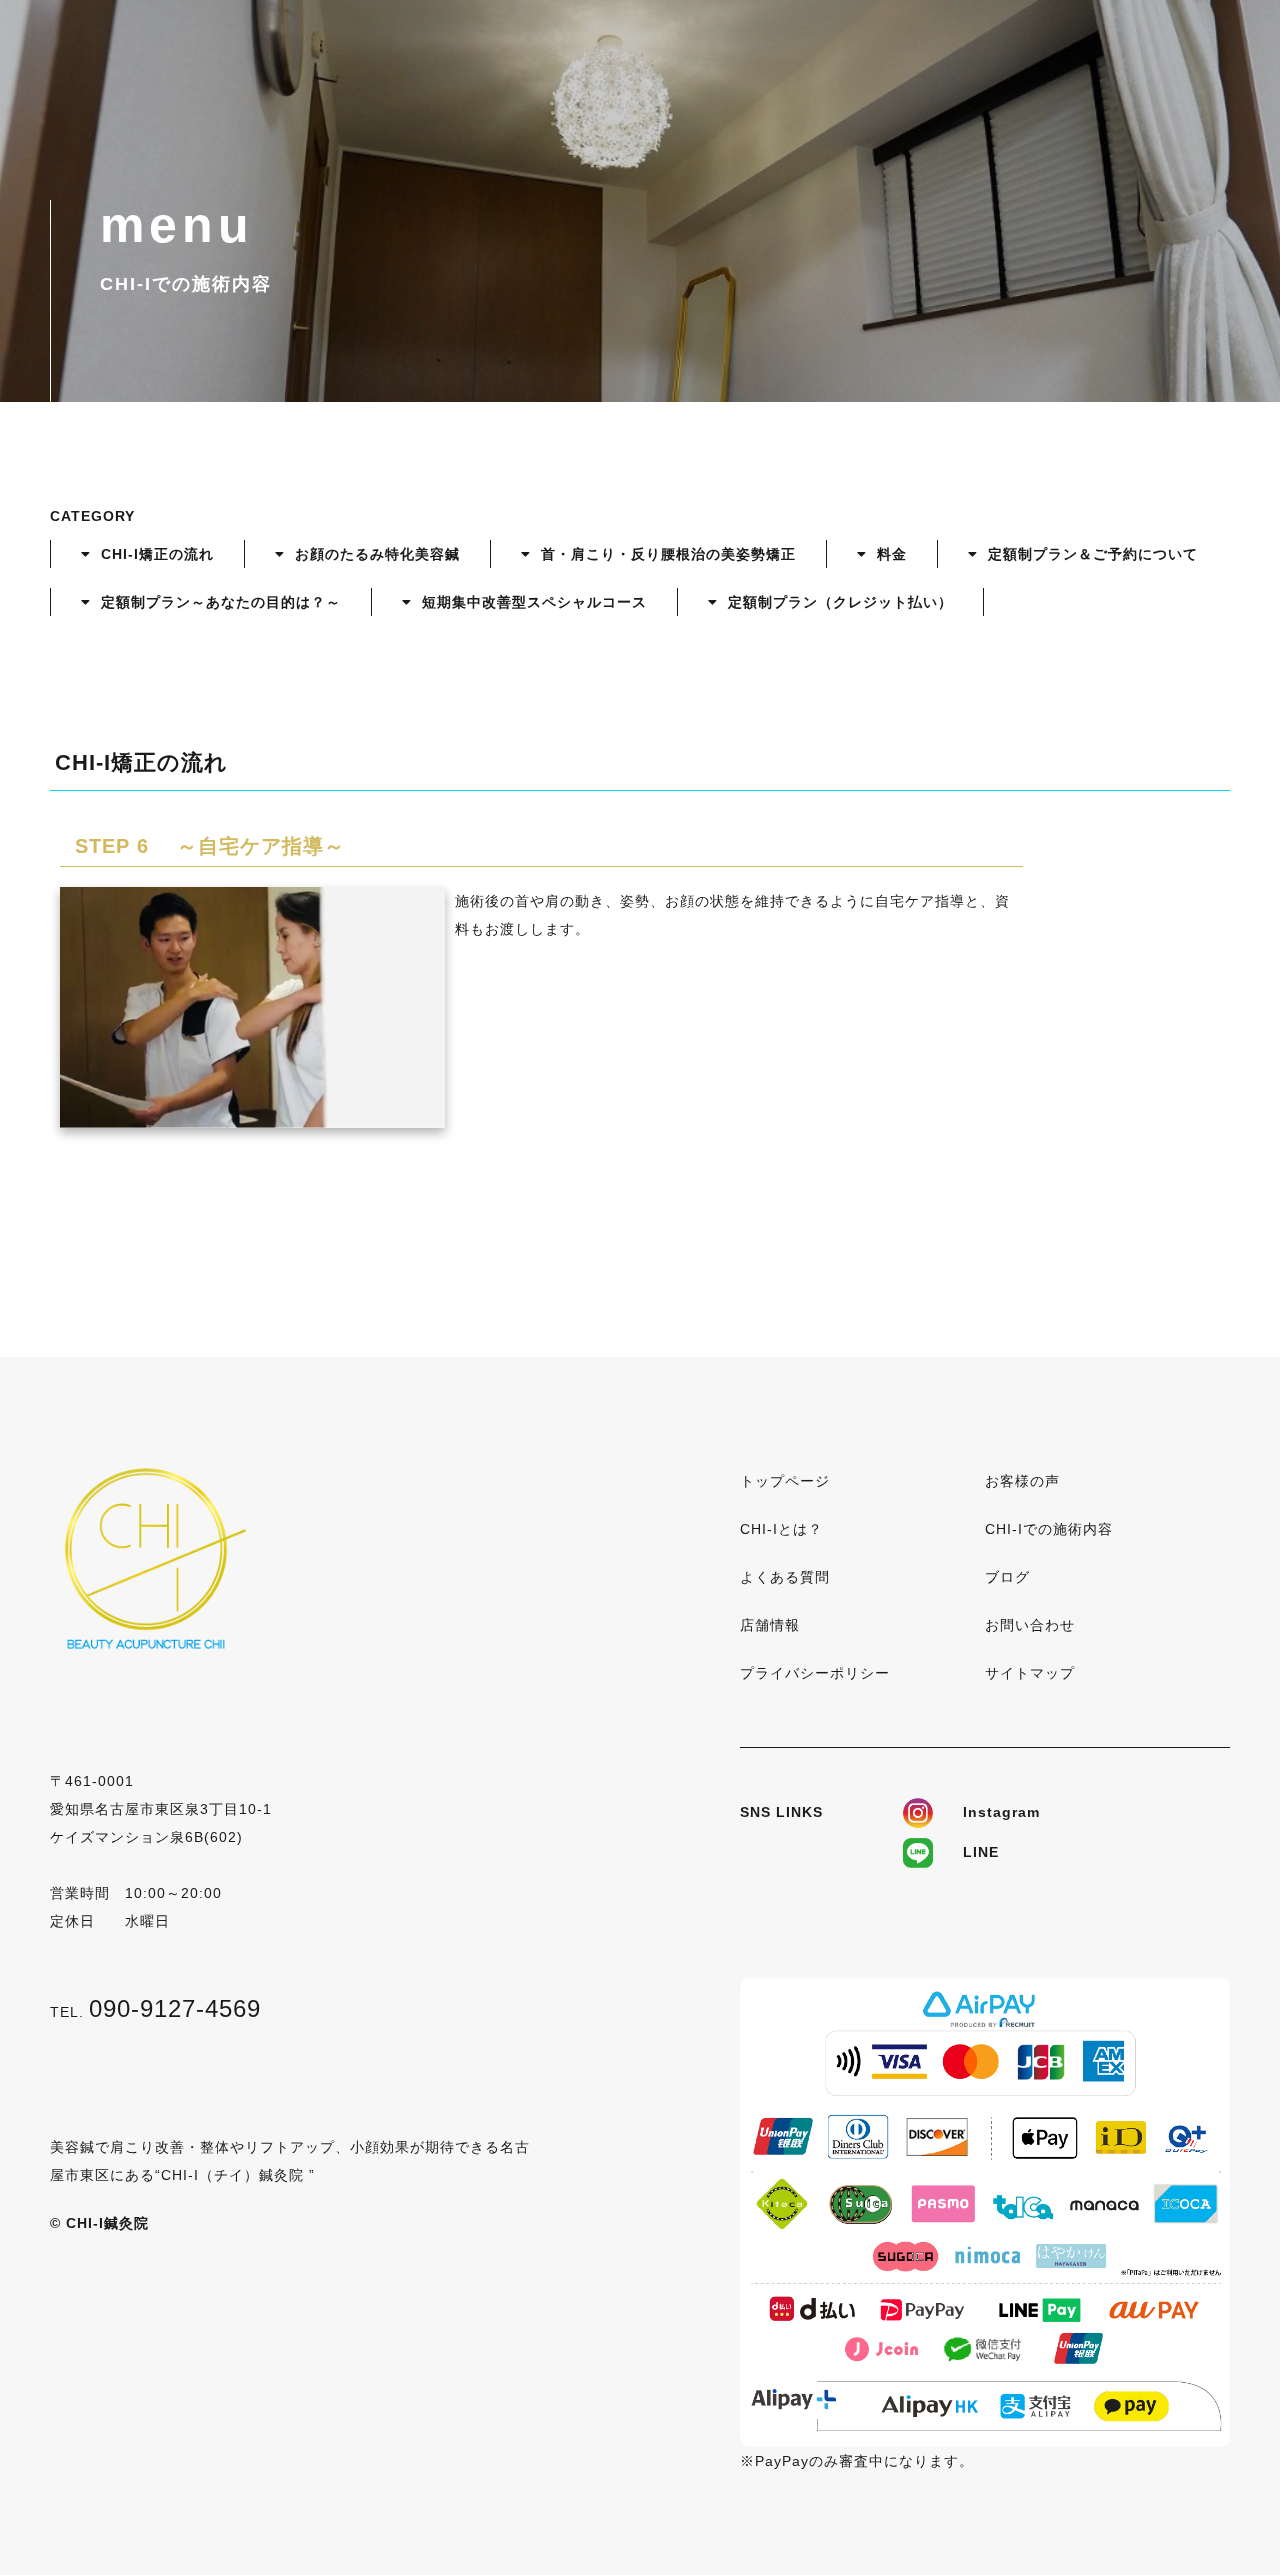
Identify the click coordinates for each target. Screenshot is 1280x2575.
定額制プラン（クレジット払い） (840, 602)
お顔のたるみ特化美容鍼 (377, 554)
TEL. (155, 2012)
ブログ (1007, 1577)
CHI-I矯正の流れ (157, 554)
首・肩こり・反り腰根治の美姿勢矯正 (668, 554)
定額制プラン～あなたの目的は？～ (221, 602)
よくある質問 (785, 1577)
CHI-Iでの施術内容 (1049, 1529)
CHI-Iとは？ (781, 1529)
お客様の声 (1022, 1481)
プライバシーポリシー (815, 1673)
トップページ (785, 1481)
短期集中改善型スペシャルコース (534, 602)
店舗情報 (770, 1625)
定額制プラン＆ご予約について (1093, 554)
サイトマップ (1030, 1673)
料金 (892, 554)
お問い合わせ (1030, 1625)
